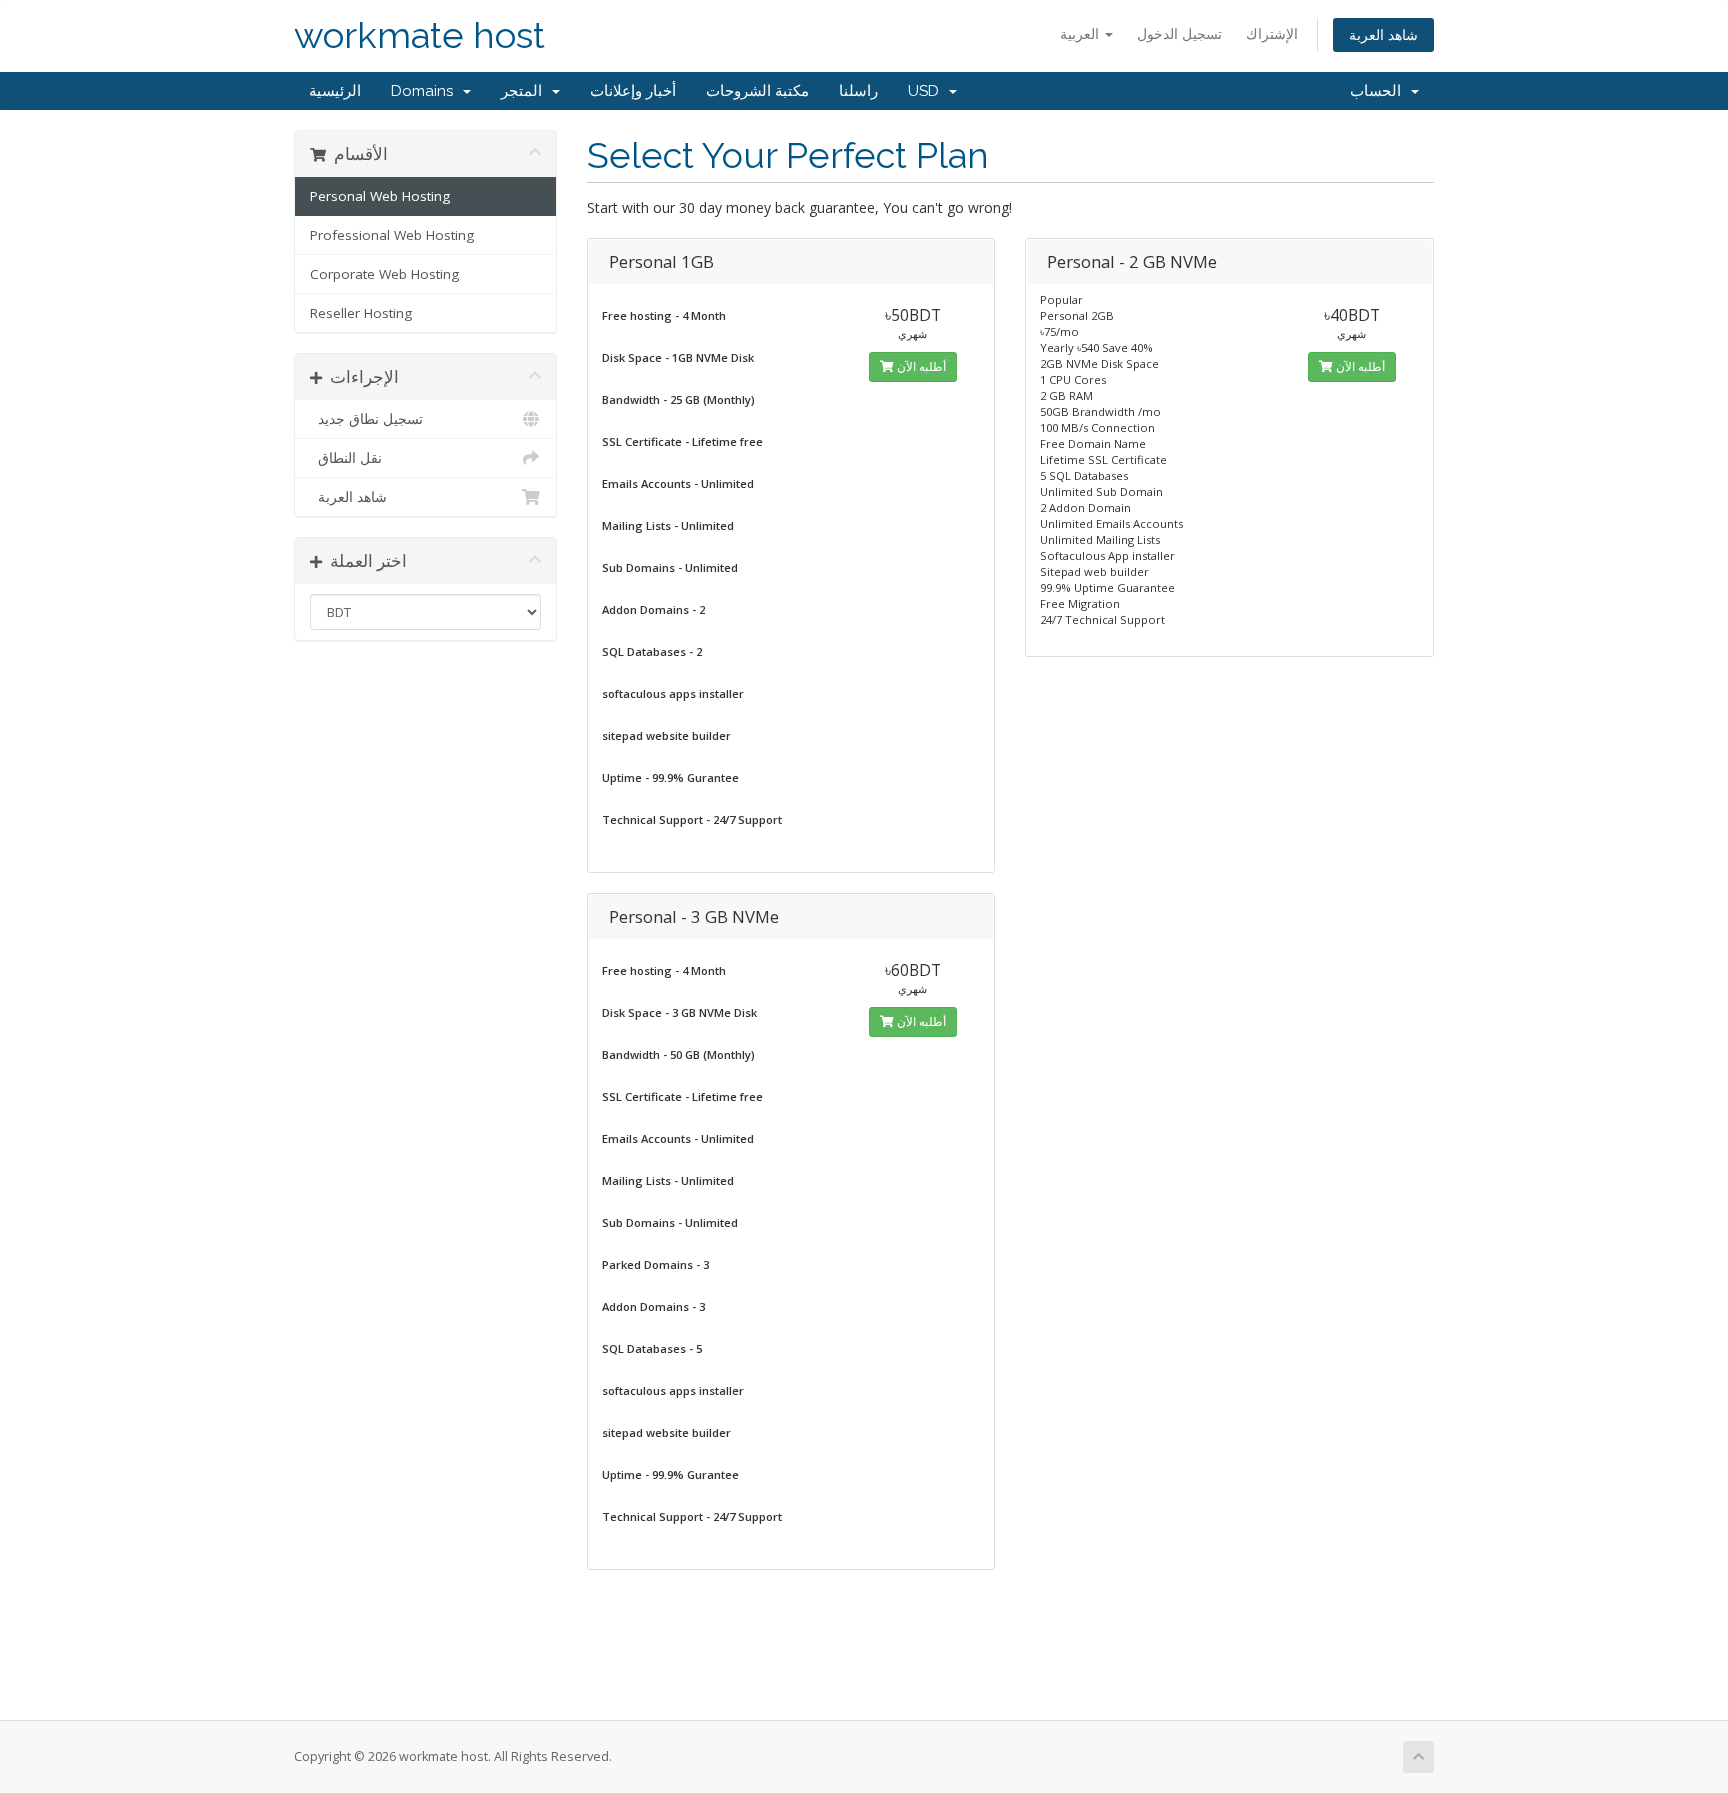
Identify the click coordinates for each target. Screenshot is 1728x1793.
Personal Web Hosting (380, 196)
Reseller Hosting (361, 313)
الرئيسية (335, 91)
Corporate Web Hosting (384, 274)
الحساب (1379, 91)
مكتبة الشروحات (757, 91)
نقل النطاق (346, 458)
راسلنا (858, 91)
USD (927, 91)
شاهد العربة (1383, 34)
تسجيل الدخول (1179, 33)
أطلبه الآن (920, 366)
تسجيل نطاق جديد (366, 419)
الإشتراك (1272, 33)
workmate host (419, 35)
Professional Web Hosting (392, 235)
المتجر (525, 91)
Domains (426, 91)
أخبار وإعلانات (633, 91)
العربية (1081, 33)
